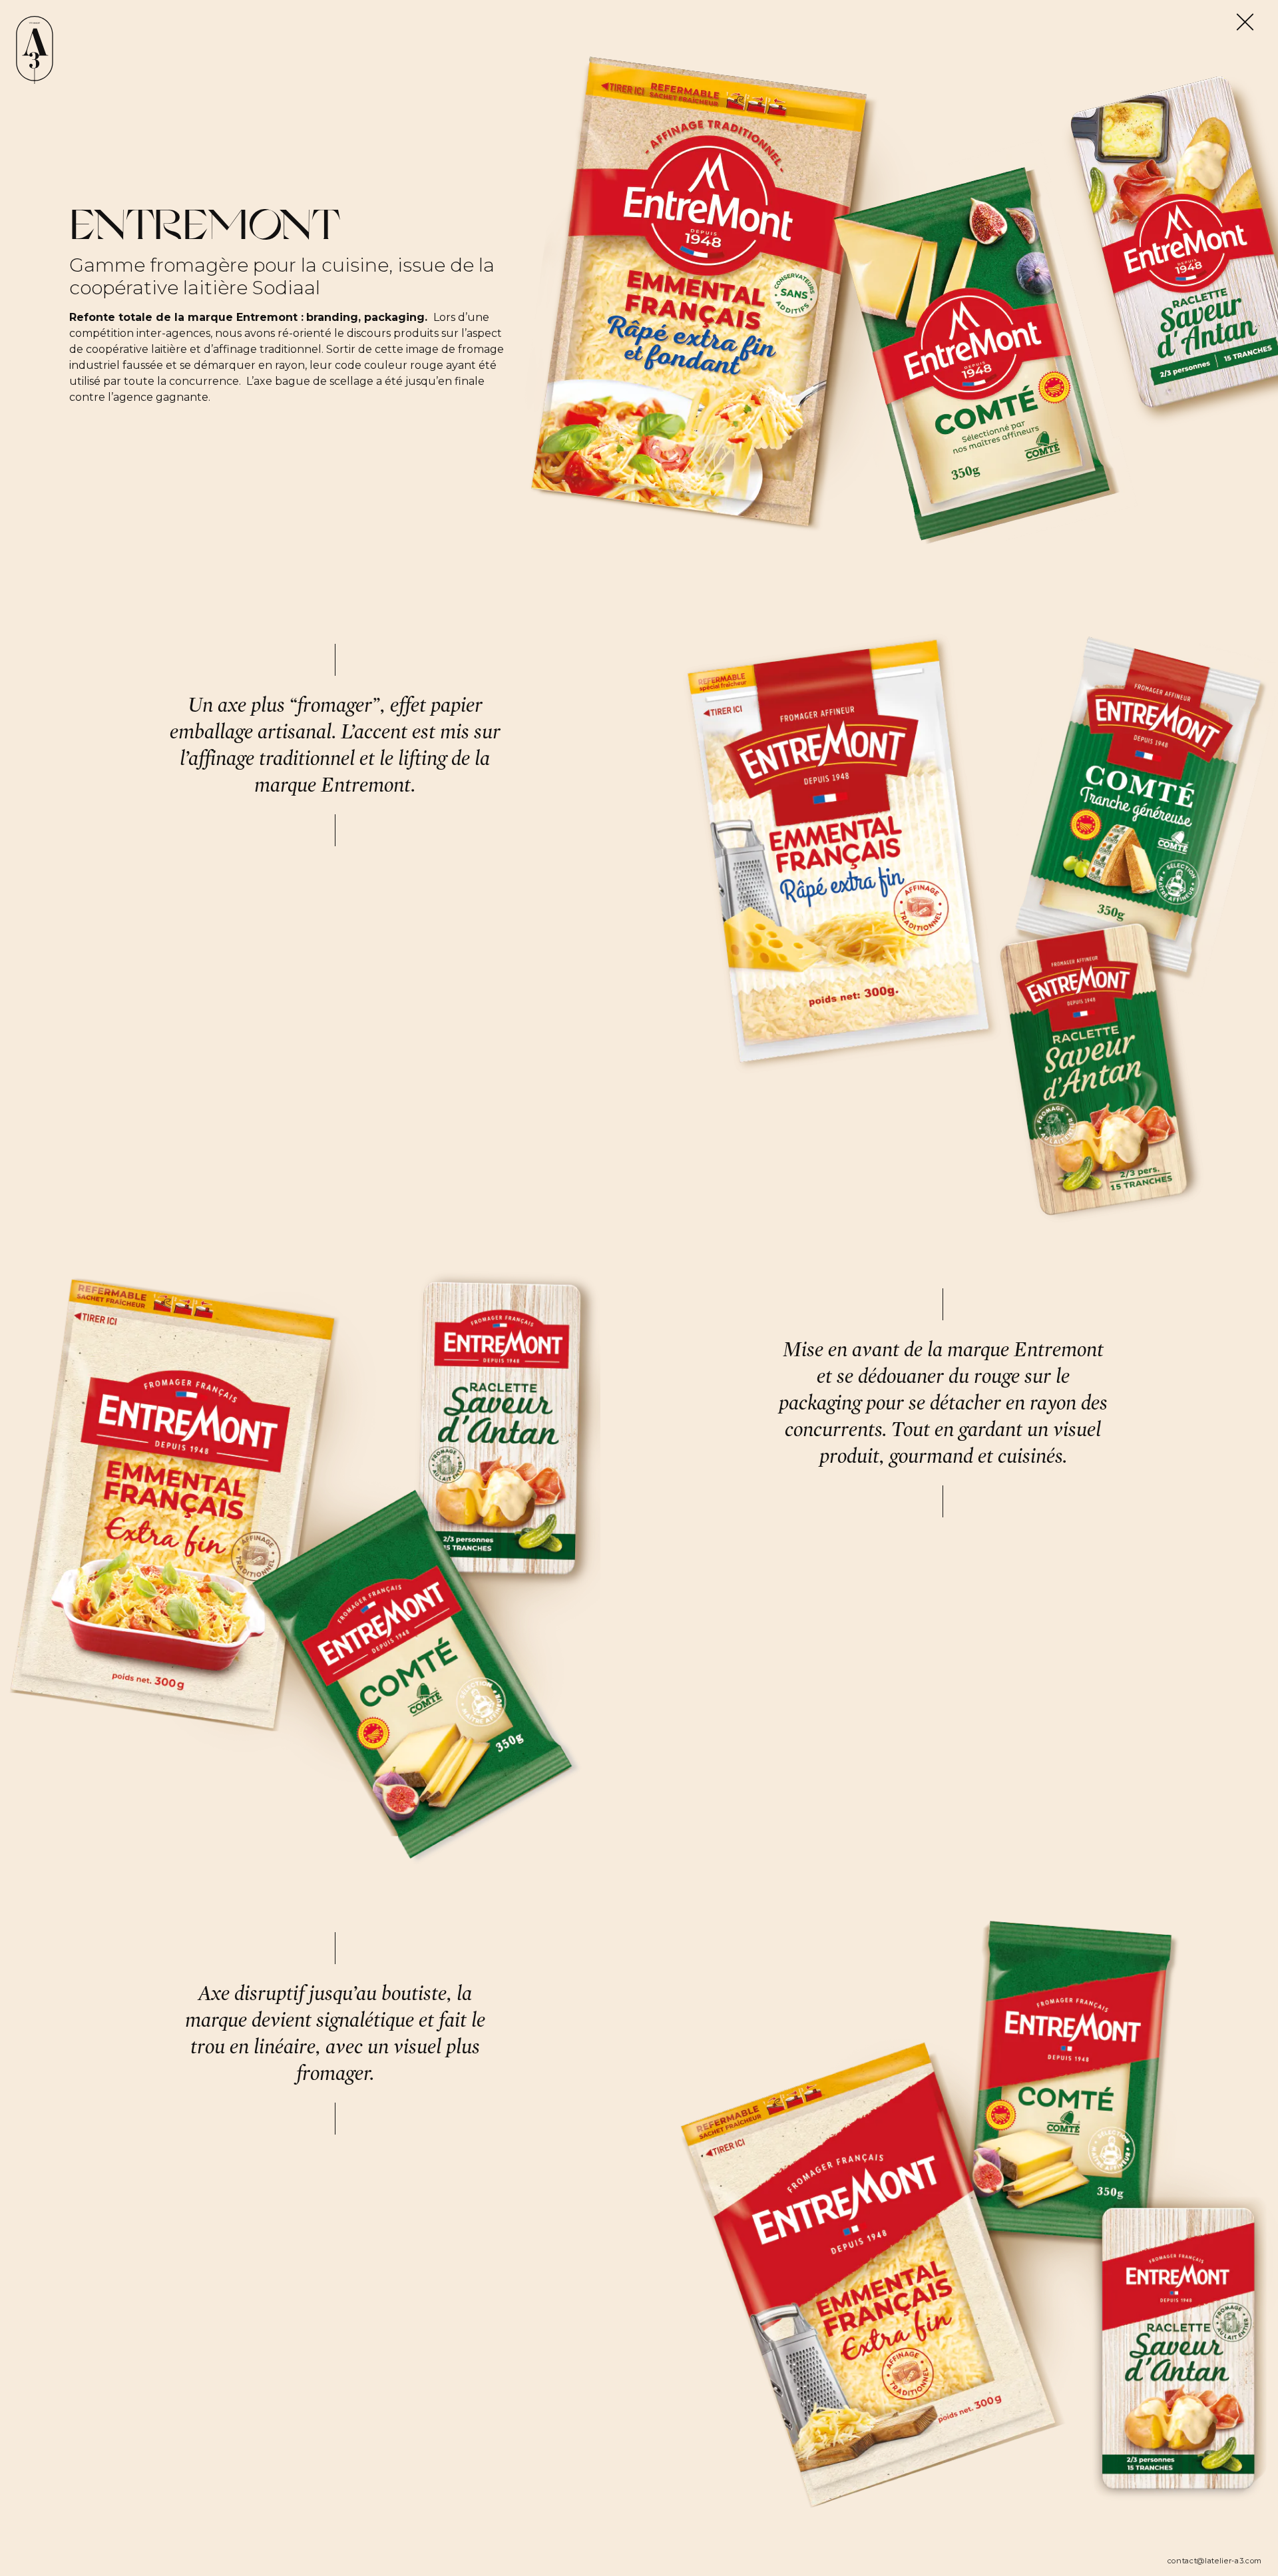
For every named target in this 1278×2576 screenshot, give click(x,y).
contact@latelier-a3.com (1215, 2561)
